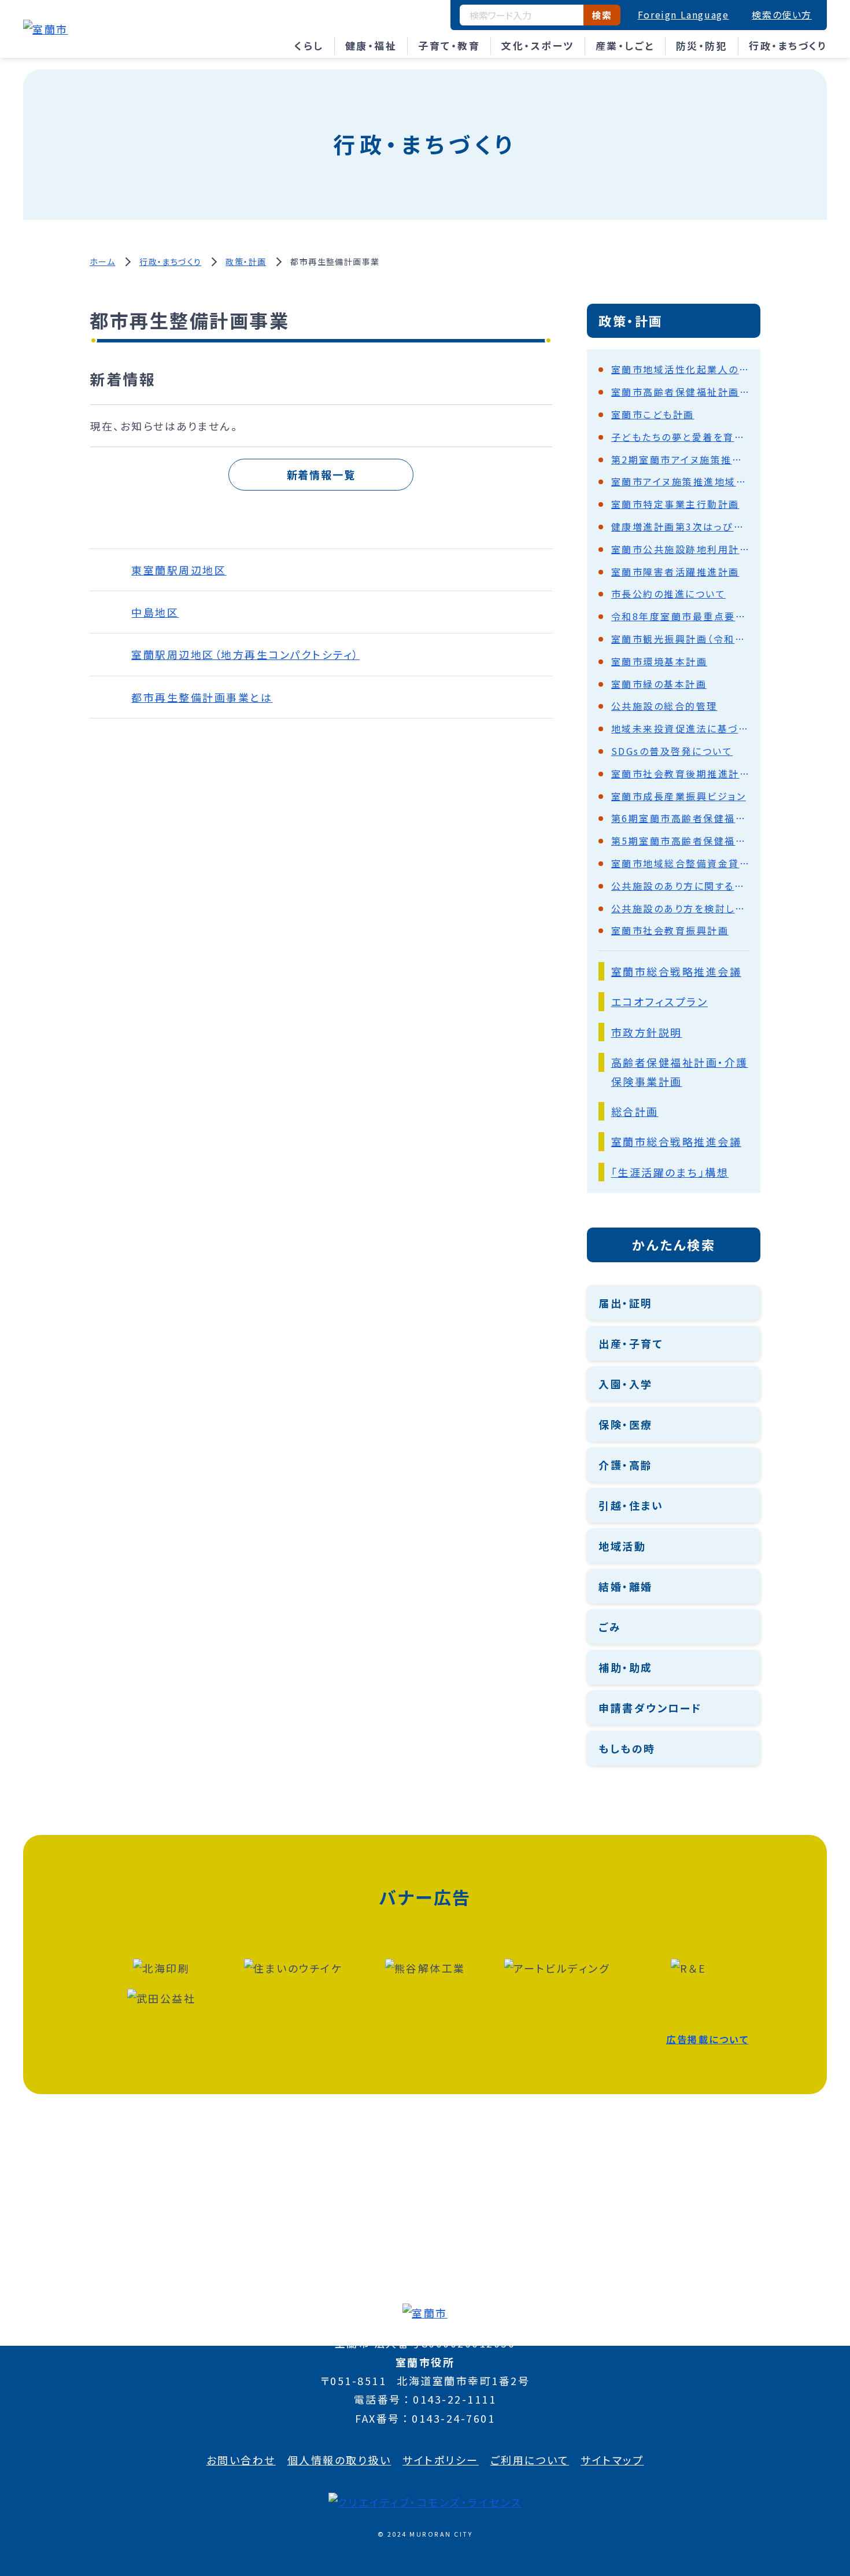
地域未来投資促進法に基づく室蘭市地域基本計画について (680, 728)
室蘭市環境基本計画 (659, 661)
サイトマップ (612, 2460)
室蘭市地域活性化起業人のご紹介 (680, 369)
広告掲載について (707, 2039)
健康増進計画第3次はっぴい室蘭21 (680, 526)
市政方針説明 (647, 1032)
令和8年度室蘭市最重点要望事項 (680, 616)
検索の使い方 (782, 14)
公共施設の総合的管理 (664, 706)
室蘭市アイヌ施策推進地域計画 (680, 481)
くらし (309, 45)
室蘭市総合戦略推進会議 (677, 971)
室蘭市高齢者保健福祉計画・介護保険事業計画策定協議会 (680, 392)
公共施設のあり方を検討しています (680, 908)
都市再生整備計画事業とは (202, 697)
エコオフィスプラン (660, 1001)
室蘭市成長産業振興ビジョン (679, 796)
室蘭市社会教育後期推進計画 (680, 773)
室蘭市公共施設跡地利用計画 (680, 549)
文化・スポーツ (538, 45)
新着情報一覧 (321, 474)
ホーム (102, 261)
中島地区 (155, 612)
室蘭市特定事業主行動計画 (675, 504)
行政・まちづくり (788, 45)
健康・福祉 (371, 45)
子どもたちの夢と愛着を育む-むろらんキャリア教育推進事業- (680, 437)
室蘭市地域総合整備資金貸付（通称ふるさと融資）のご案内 (680, 863)
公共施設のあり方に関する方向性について (680, 886)
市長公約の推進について (669, 594)
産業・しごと (625, 45)
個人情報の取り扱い (339, 2460)
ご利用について (530, 2460)
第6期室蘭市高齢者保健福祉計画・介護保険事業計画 (680, 818)
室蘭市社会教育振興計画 (670, 930)
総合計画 (635, 1111)
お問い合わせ (241, 2460)
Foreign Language (683, 14)
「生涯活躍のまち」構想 (670, 1172)
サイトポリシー (441, 2460)
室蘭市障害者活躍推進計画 (675, 572)
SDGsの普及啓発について (672, 751)
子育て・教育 (449, 45)
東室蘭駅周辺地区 (179, 570)
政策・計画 (246, 261)
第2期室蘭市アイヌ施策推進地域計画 (680, 459)
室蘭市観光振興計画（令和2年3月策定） (680, 639)
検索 (602, 15)
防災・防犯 (702, 45)
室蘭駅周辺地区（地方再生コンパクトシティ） (245, 654)
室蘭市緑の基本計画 (659, 684)
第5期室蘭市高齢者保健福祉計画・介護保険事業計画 (680, 841)
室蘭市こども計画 (653, 414)
